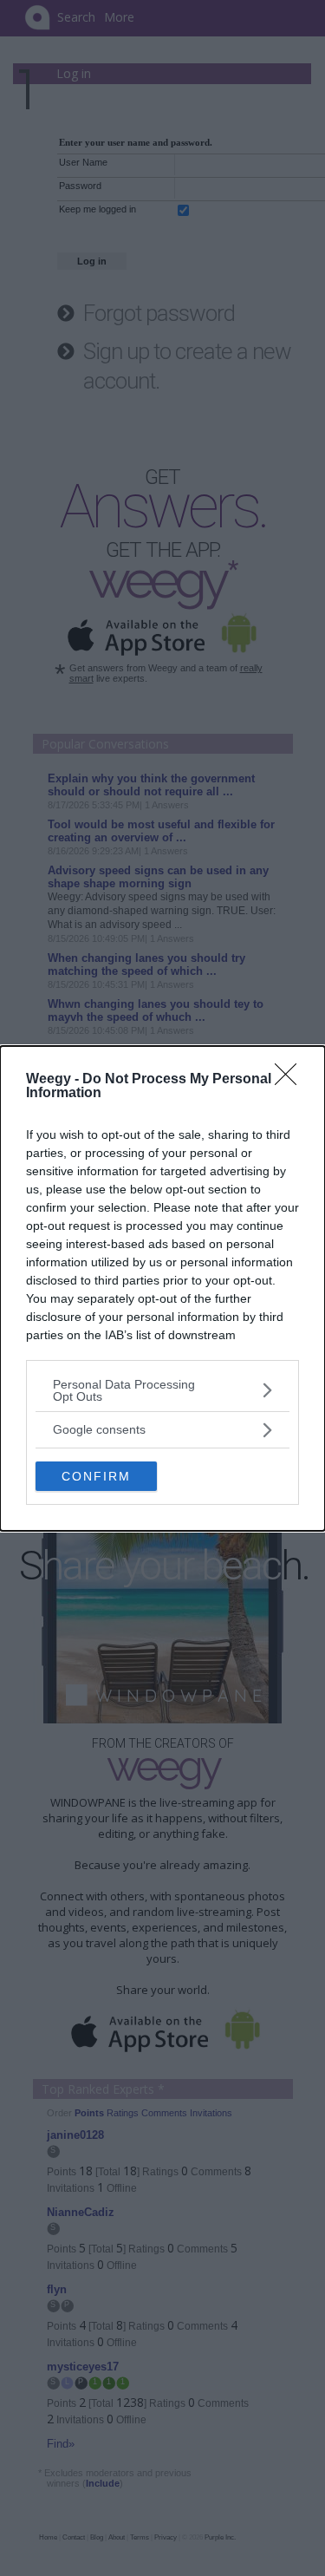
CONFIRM (96, 1476)
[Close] (291, 1080)
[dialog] (162, 1288)
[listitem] (162, 1390)
